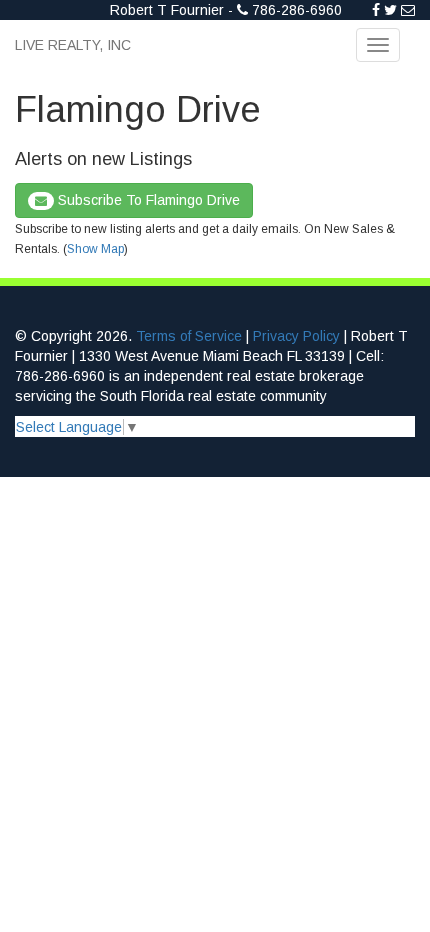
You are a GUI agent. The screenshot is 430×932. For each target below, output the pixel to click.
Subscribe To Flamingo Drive (147, 200)
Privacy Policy (296, 336)
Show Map (95, 249)
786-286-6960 (297, 10)
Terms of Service (189, 336)
